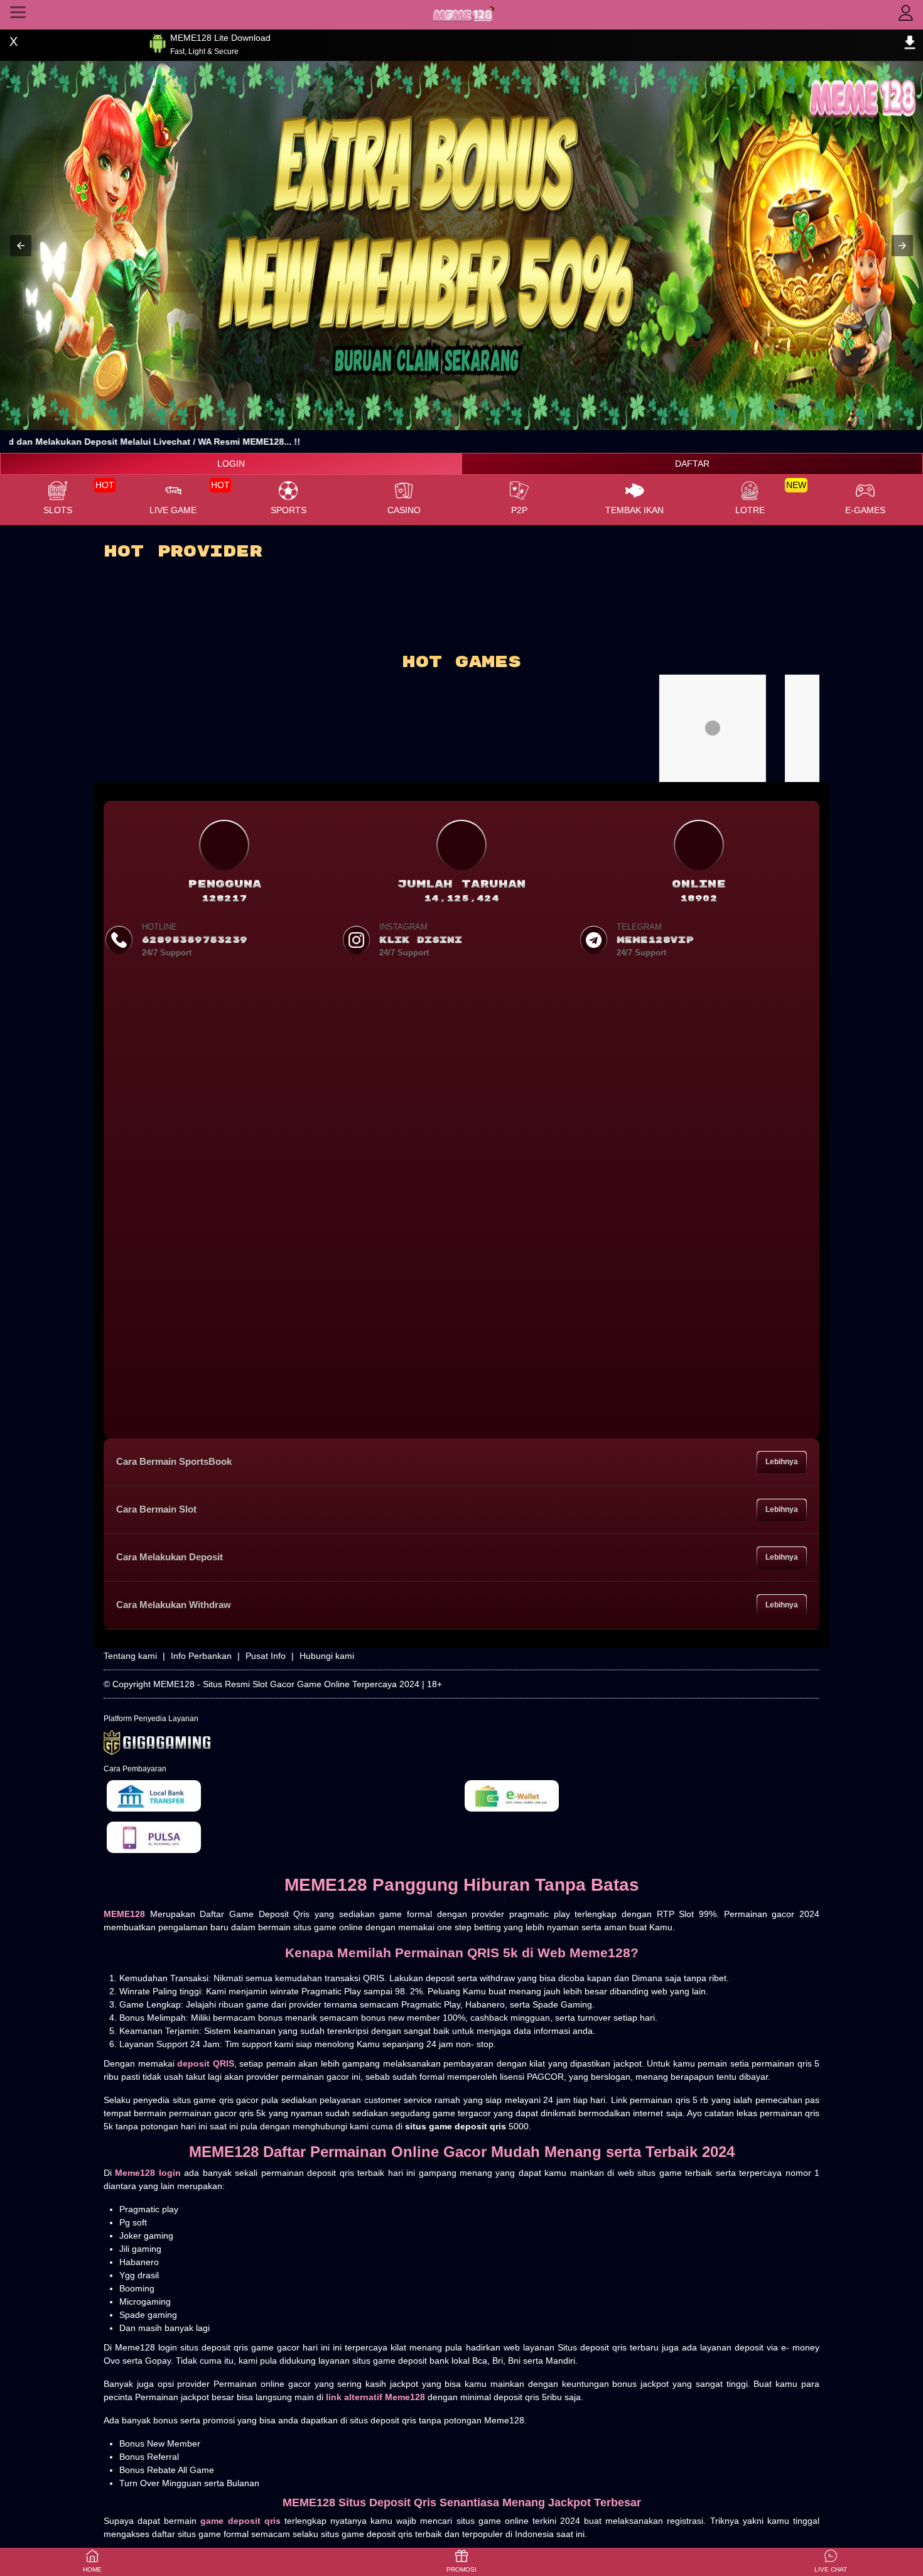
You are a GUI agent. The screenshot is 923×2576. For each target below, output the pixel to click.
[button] (21, 246)
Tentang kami (130, 1656)
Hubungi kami (327, 1656)
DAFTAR (692, 464)
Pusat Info (266, 1656)
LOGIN (231, 464)
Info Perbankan (201, 1656)
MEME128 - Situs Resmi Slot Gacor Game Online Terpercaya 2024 (286, 1684)
